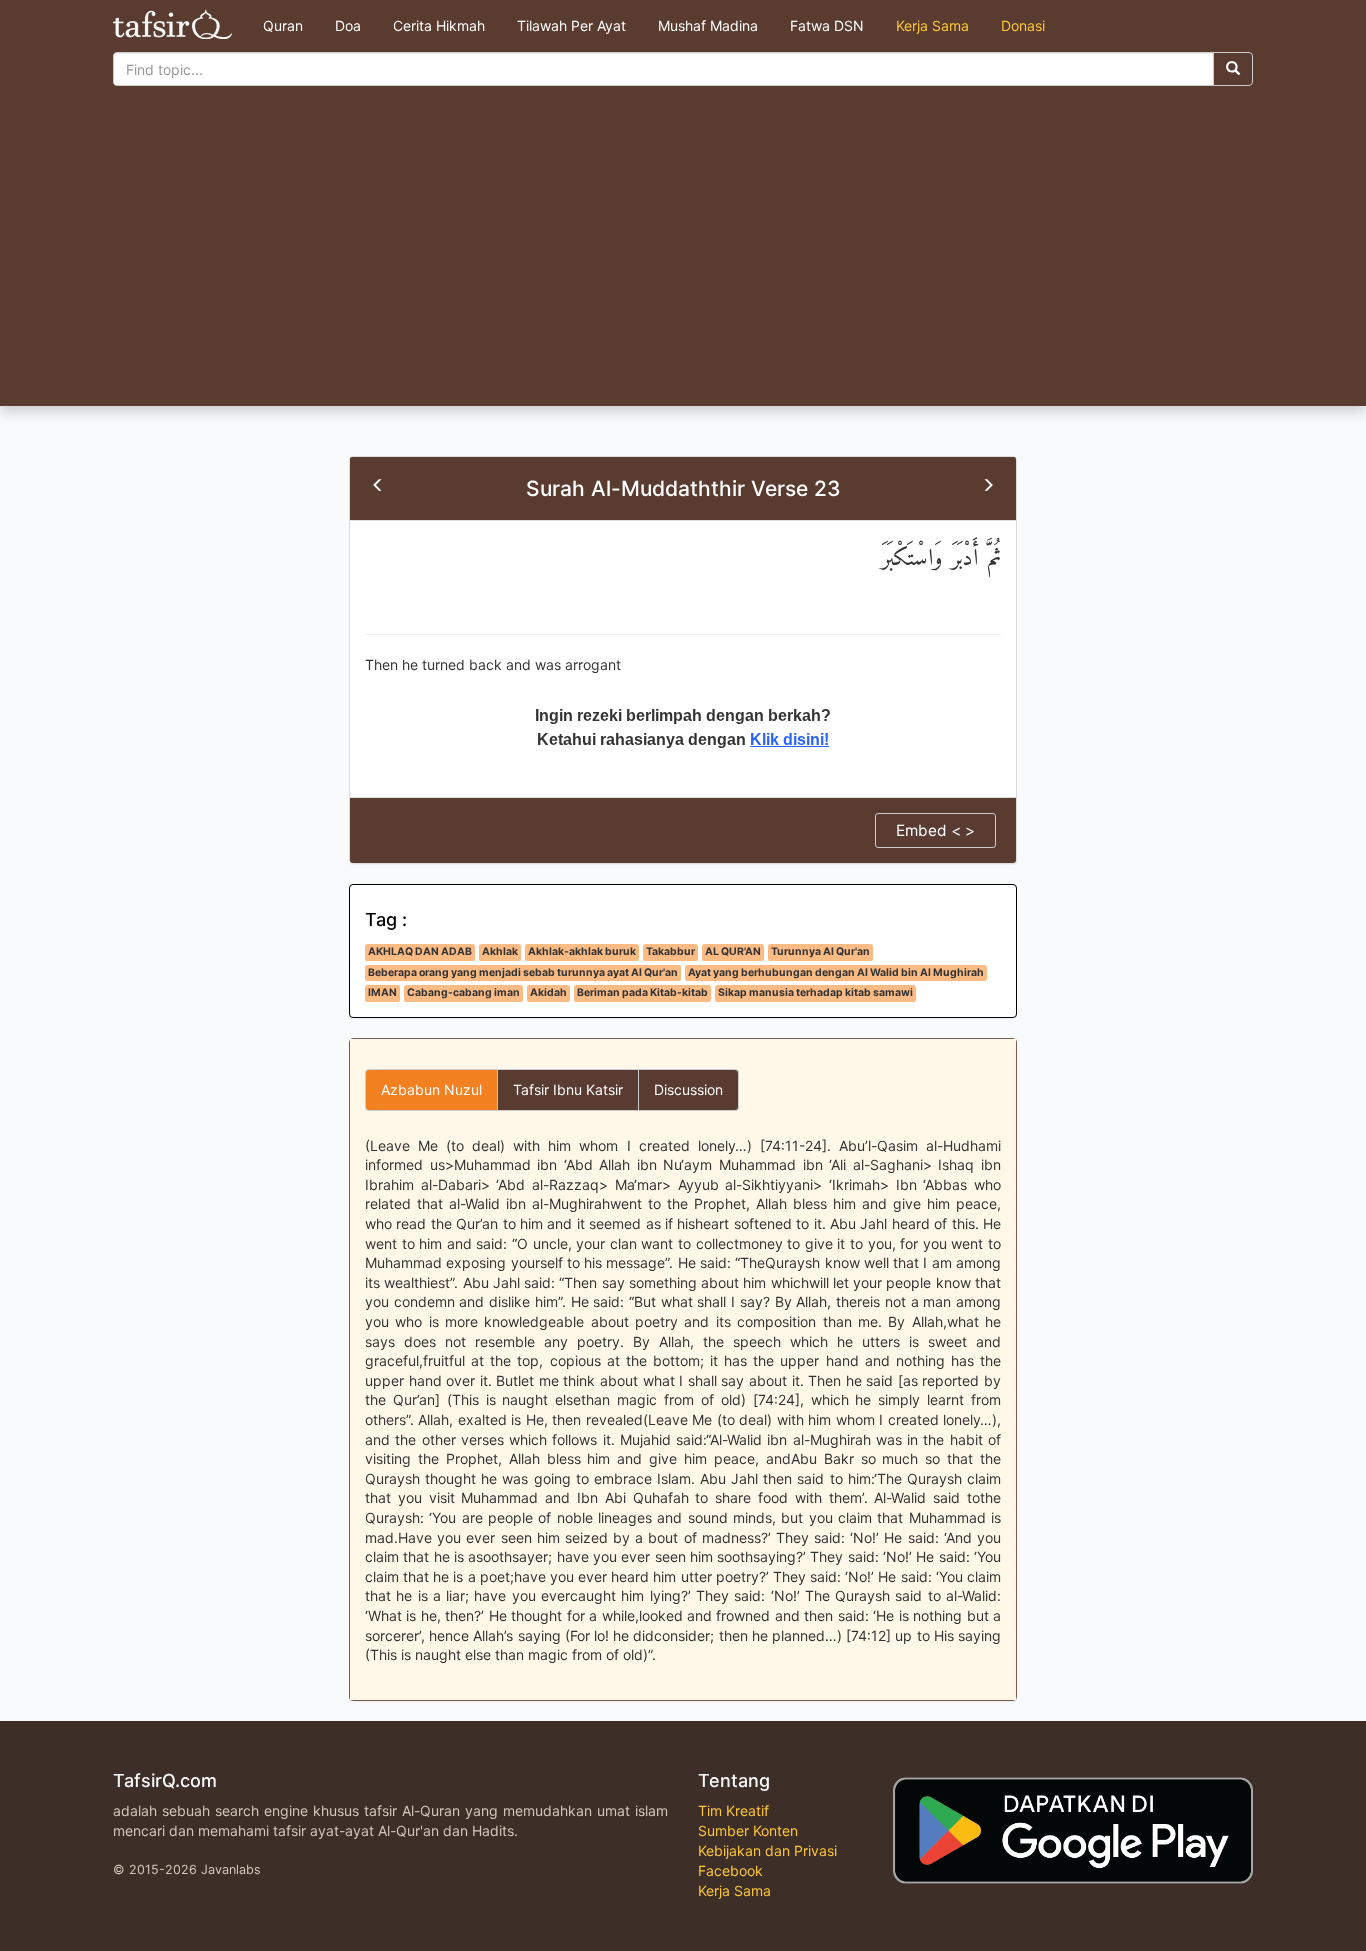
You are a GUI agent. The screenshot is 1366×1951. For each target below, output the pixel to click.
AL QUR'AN (733, 951)
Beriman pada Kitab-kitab (642, 992)
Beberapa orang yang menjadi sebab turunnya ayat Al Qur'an (523, 972)
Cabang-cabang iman (463, 992)
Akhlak (500, 951)
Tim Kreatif (733, 1810)
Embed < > (935, 830)
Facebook (730, 1870)
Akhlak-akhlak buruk (582, 951)
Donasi (1023, 25)
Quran (283, 25)
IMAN (382, 992)
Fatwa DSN (827, 25)
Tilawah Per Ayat (571, 25)
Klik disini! (789, 739)
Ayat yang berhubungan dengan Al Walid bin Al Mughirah (836, 972)
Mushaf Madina (708, 25)
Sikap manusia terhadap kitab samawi (815, 992)
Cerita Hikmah (439, 25)
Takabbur (670, 951)
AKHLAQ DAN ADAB (420, 951)
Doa (348, 25)
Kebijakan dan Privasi (767, 1850)
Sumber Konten (748, 1830)
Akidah (548, 992)
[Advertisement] (683, 256)
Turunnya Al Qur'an (820, 951)
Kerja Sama (932, 25)
